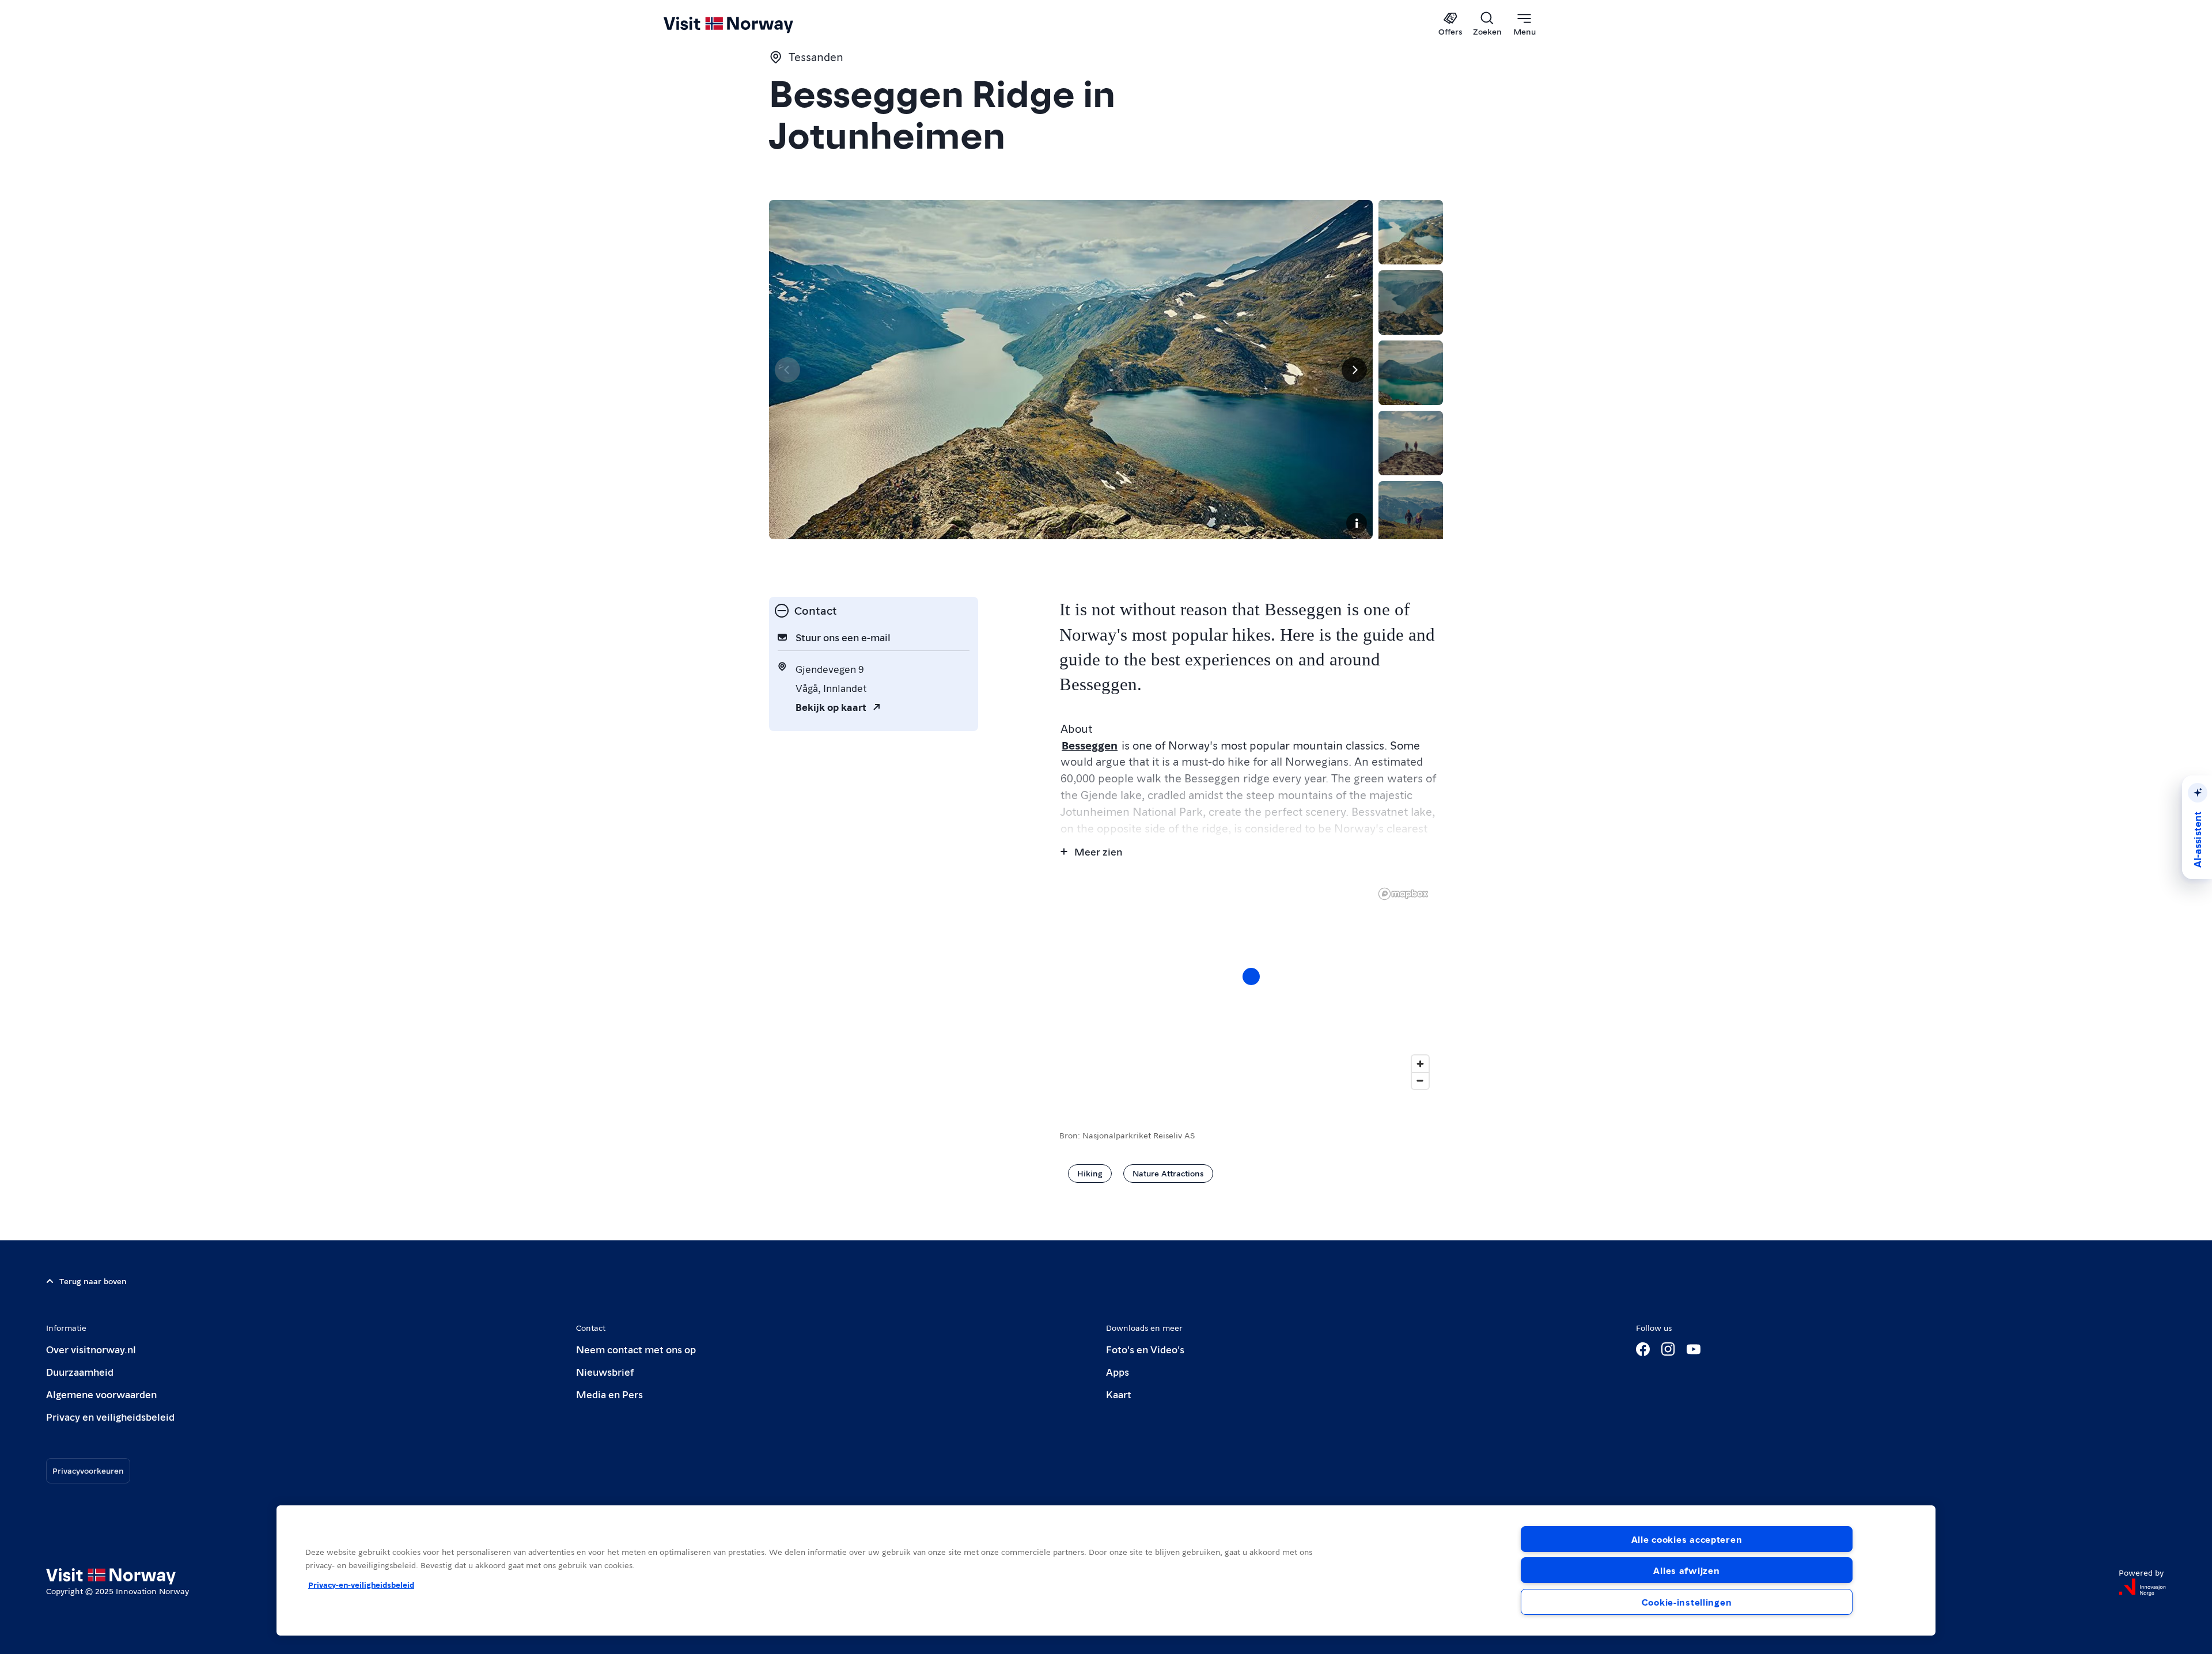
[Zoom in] (1420, 1064)
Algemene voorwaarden (101, 1394)
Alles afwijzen (1686, 1570)
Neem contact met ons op (636, 1349)
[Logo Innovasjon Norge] (2142, 1587)
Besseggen (1090, 745)
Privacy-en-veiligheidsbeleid (361, 1584)
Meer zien (1098, 851)
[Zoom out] (1420, 1080)
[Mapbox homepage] (1403, 894)
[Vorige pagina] (787, 370)
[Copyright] (1357, 523)
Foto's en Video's (1145, 1349)
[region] (1251, 988)
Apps (1118, 1371)
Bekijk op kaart (831, 707)
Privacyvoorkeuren (88, 1470)
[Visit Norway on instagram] (1668, 1349)
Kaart (1119, 1394)
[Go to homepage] (747, 24)
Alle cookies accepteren (1687, 1539)
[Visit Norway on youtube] (1694, 1349)
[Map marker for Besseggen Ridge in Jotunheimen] (1251, 976)
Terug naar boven (93, 1281)
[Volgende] (1354, 370)
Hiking (1090, 1173)
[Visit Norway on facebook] (1643, 1349)
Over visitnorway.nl (91, 1349)
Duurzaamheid (80, 1371)
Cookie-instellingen (1687, 1602)
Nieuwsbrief (605, 1371)
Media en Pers (609, 1394)
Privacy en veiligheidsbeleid (110, 1416)
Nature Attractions (1168, 1173)
